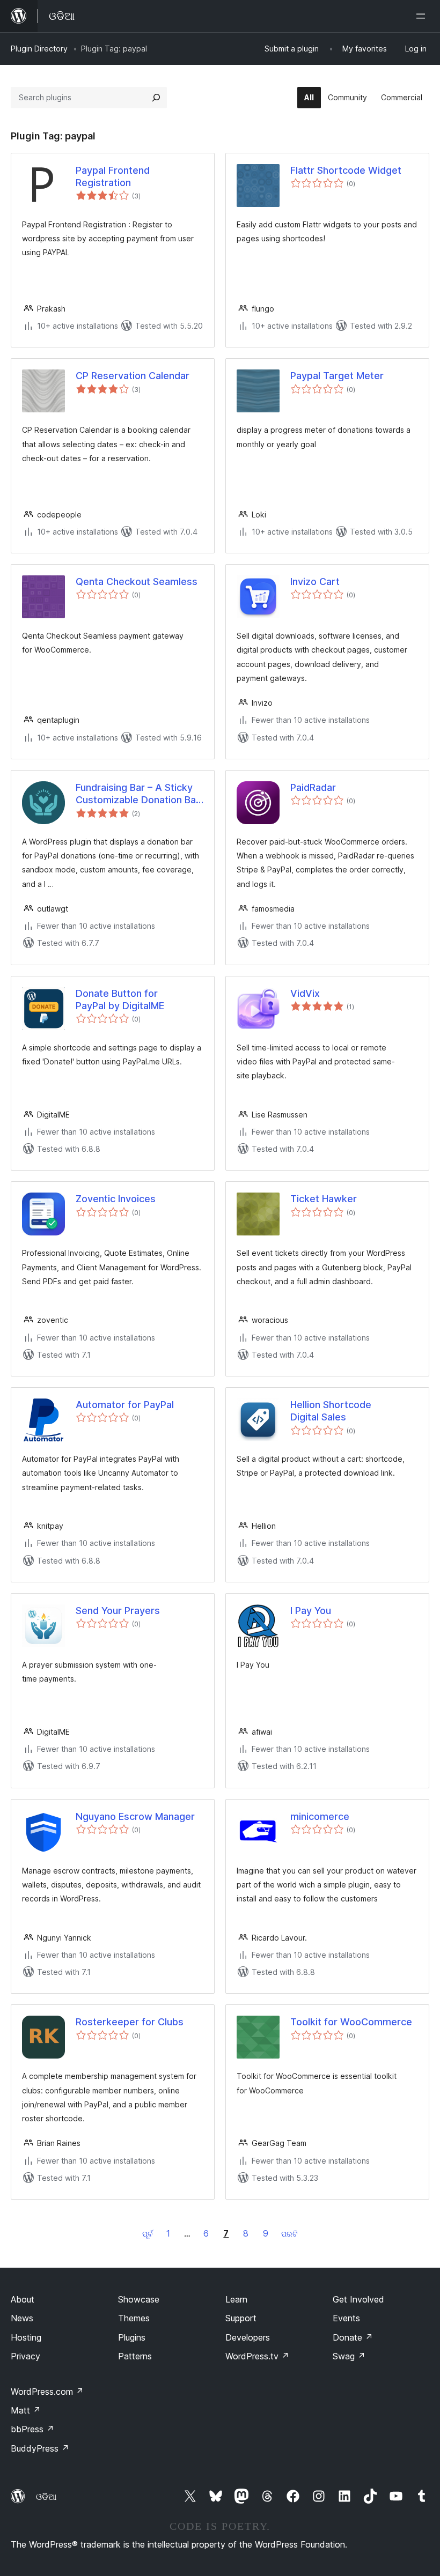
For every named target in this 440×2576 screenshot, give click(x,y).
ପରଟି (289, 2234)
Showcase (139, 2299)
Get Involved (358, 2299)
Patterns (135, 2356)
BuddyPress (40, 2448)
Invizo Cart (315, 582)
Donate (353, 2337)
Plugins (132, 2337)
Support (241, 2318)
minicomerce (320, 1816)
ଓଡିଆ (46, 2497)
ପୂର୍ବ (148, 2234)
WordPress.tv (257, 2356)
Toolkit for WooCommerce (351, 2022)
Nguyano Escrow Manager (135, 1816)
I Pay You (311, 1611)
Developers (248, 2337)
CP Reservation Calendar (133, 376)
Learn (236, 2299)
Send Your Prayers (118, 1611)
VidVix (305, 993)
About (23, 2299)
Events (346, 2318)
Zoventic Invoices (116, 1199)
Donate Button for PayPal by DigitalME (120, 1000)
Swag (349, 2356)
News (22, 2318)
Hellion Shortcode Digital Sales (331, 1411)
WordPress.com (47, 2392)
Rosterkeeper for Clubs (130, 2022)
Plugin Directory (39, 49)
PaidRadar (313, 787)
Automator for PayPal (125, 1405)
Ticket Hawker (324, 1199)
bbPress (32, 2429)
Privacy (25, 2356)
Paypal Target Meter (337, 376)
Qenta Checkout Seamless (137, 582)
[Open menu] (423, 16)
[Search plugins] (156, 98)
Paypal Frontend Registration (113, 176)
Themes (134, 2318)
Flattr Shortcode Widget (346, 170)
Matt (26, 2410)
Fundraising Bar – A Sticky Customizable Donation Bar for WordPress (138, 794)
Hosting (26, 2337)
